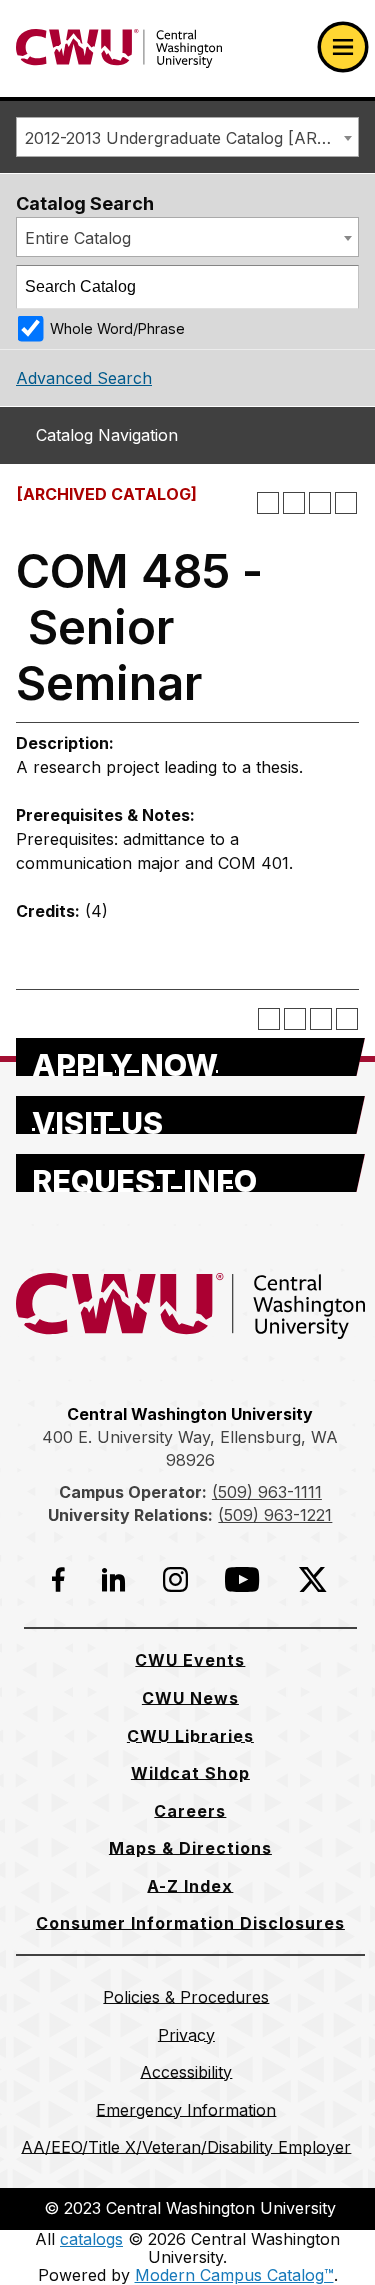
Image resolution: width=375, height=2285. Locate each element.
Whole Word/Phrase (117, 328)
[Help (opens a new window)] (346, 503)
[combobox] (187, 137)
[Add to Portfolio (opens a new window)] (268, 503)
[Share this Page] (294, 503)
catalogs (91, 2239)
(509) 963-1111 (267, 1492)
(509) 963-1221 (275, 1515)
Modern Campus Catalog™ (234, 2275)
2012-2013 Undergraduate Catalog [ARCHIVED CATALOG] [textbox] (191, 138)
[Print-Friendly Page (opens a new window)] (320, 503)
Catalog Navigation (107, 435)
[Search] (338, 287)
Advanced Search (84, 378)
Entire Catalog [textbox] (78, 238)
